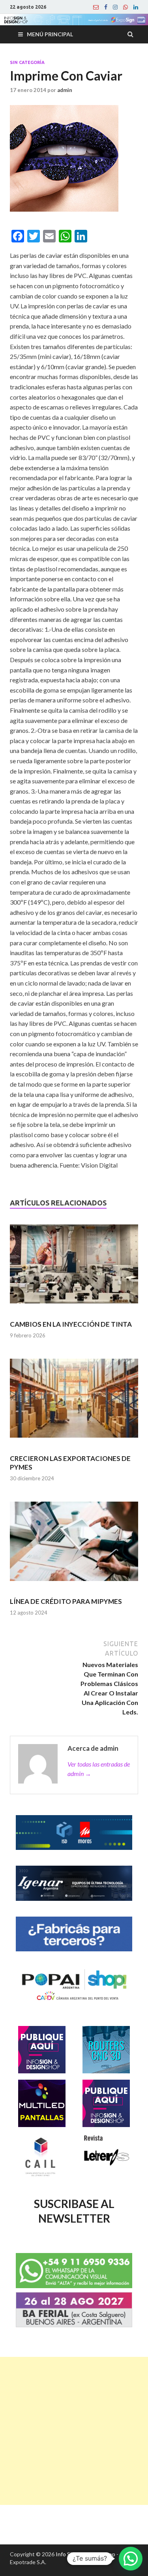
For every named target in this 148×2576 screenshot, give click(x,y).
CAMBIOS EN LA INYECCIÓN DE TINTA (71, 1324)
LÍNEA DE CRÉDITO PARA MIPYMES (66, 1601)
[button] (131, 2559)
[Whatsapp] (126, 7)
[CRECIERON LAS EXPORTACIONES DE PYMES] (74, 1402)
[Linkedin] (136, 7)
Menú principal (50, 34)
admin (65, 90)
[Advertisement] (74, 2431)
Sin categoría (27, 62)
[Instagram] (115, 7)
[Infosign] (96, 7)
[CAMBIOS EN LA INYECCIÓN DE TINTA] (74, 1267)
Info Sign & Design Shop (85, 2554)
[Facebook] (106, 7)
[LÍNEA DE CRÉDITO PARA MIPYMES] (74, 1545)
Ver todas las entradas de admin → (99, 1769)
